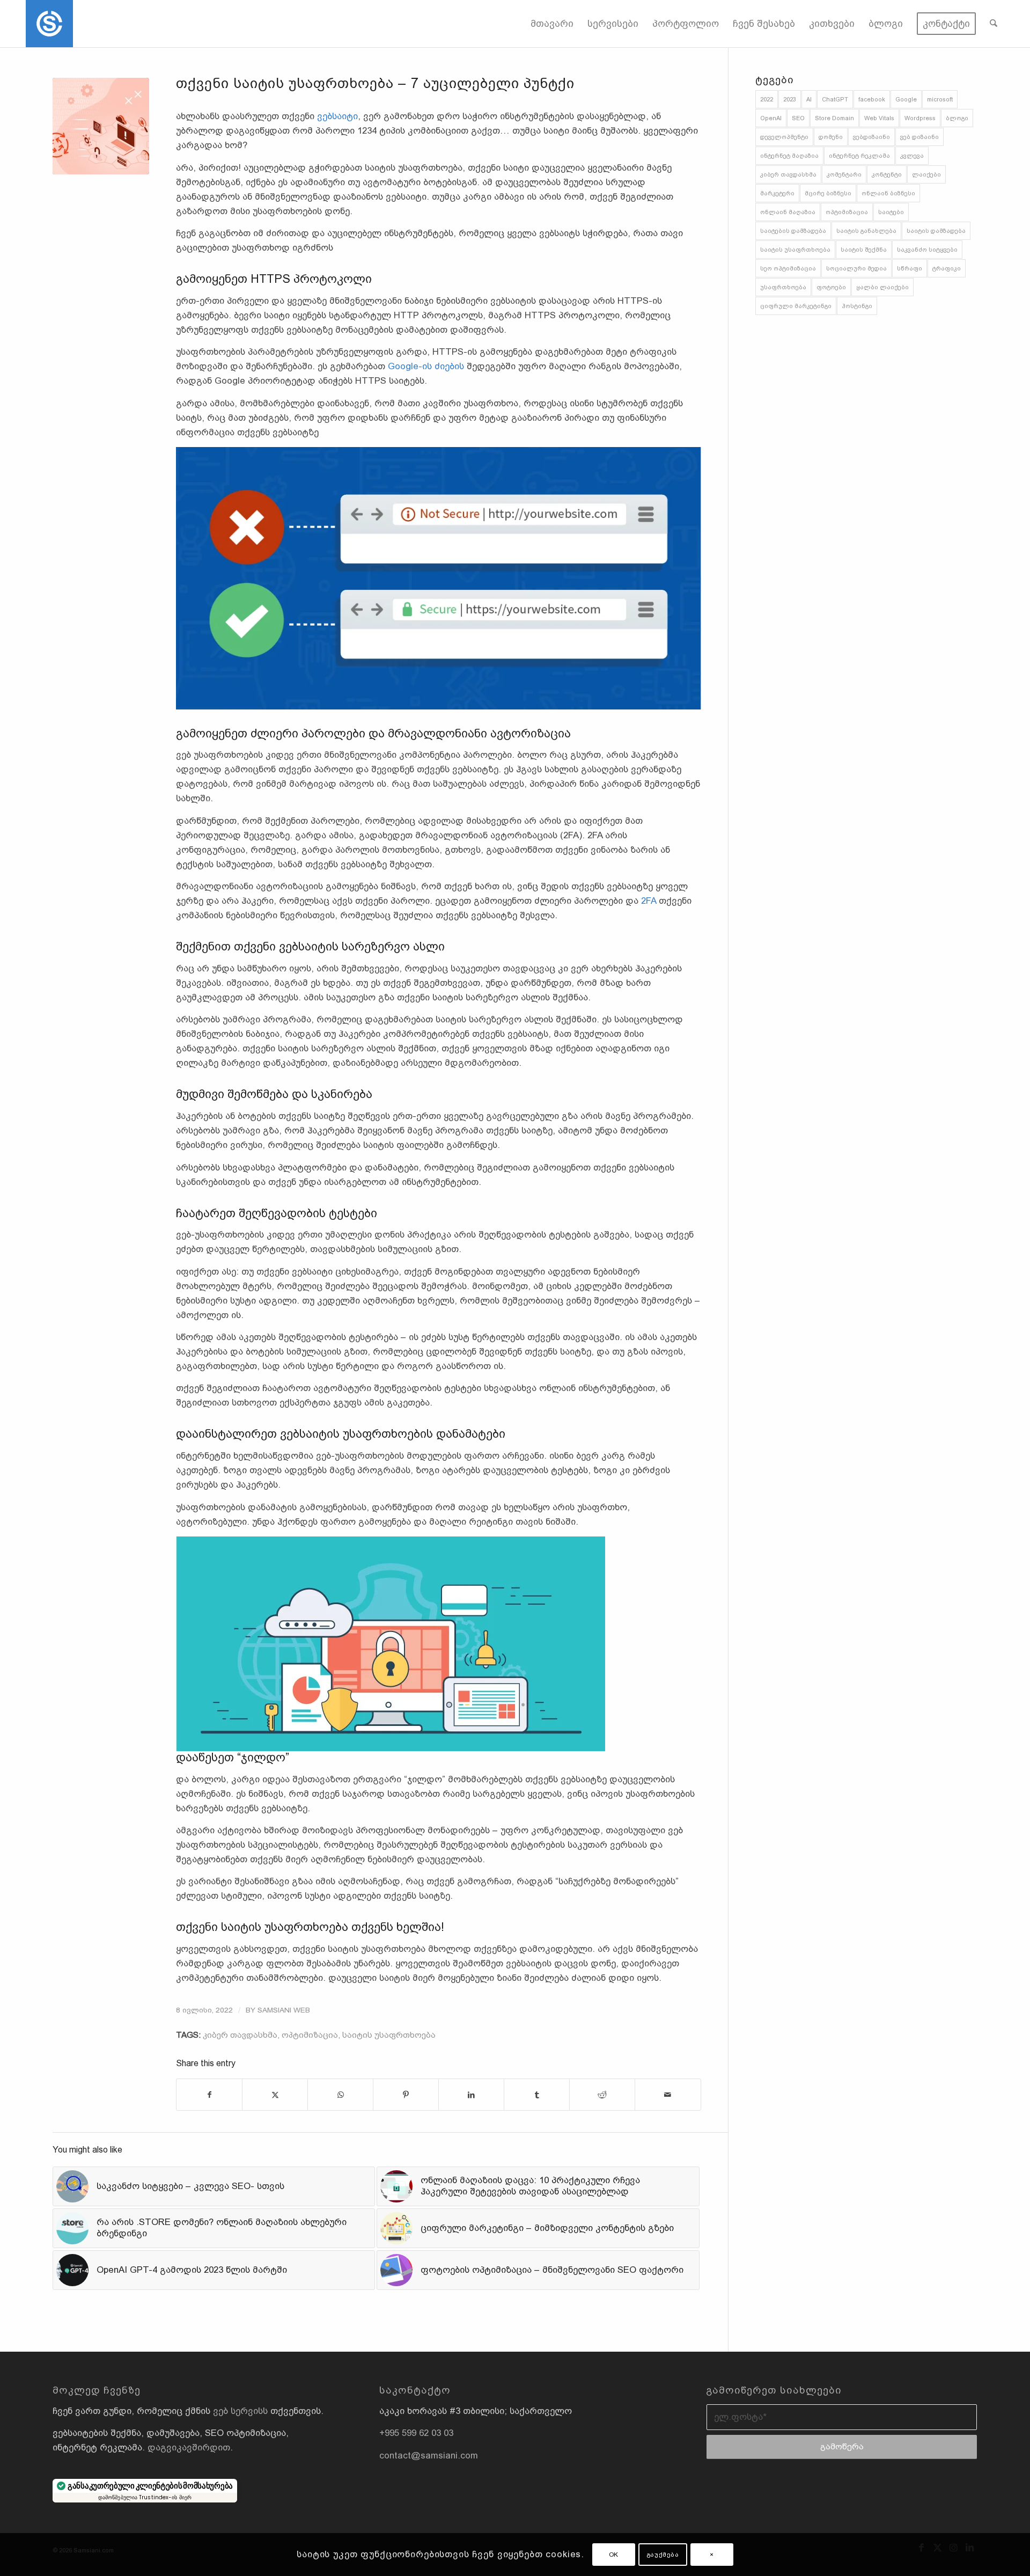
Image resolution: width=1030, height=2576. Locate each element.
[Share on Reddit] (602, 2095)
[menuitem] (552, 24)
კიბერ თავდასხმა (240, 2035)
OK (614, 2555)
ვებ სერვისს (240, 2411)
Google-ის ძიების (426, 366)
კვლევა (912, 156)
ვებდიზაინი (871, 137)
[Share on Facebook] (209, 2095)
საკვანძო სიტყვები (927, 250)
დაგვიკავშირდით (189, 2447)
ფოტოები (831, 287)
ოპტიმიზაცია (310, 2035)
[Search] (994, 24)
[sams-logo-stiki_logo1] (49, 24)
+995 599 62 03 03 (416, 2433)
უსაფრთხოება (783, 287)
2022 (767, 99)
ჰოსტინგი (857, 306)
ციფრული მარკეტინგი (796, 306)
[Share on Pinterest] (406, 2095)
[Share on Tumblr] (537, 2095)
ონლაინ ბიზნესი (888, 193)
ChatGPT (835, 99)
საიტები (891, 212)
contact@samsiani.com (429, 2456)
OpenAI (771, 118)
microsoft (940, 99)
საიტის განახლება (866, 231)
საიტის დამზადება (936, 231)
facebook (872, 99)
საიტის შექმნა (864, 250)
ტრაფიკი (947, 268)
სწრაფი (910, 268)
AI (809, 99)
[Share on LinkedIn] (471, 2095)
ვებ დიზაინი (919, 137)
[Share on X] (275, 2095)
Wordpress (920, 118)
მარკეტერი (777, 193)
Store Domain (834, 118)
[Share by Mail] (668, 2095)
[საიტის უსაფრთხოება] (101, 126)
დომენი (831, 137)
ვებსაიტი (337, 116)
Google (906, 99)
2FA (649, 901)
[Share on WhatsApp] (340, 2095)
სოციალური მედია (856, 268)
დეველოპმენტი (784, 137)
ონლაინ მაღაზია (788, 212)
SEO (798, 118)
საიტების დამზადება (793, 231)
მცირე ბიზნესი (828, 193)
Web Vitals (879, 118)
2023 (790, 99)
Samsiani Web (284, 2010)
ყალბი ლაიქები (882, 287)
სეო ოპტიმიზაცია (788, 268)
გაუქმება (663, 2555)
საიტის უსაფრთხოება (389, 2035)
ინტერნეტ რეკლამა (859, 156)
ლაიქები (926, 174)
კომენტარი (844, 174)
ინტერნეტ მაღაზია (789, 156)
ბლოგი (957, 118)
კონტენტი (887, 174)
